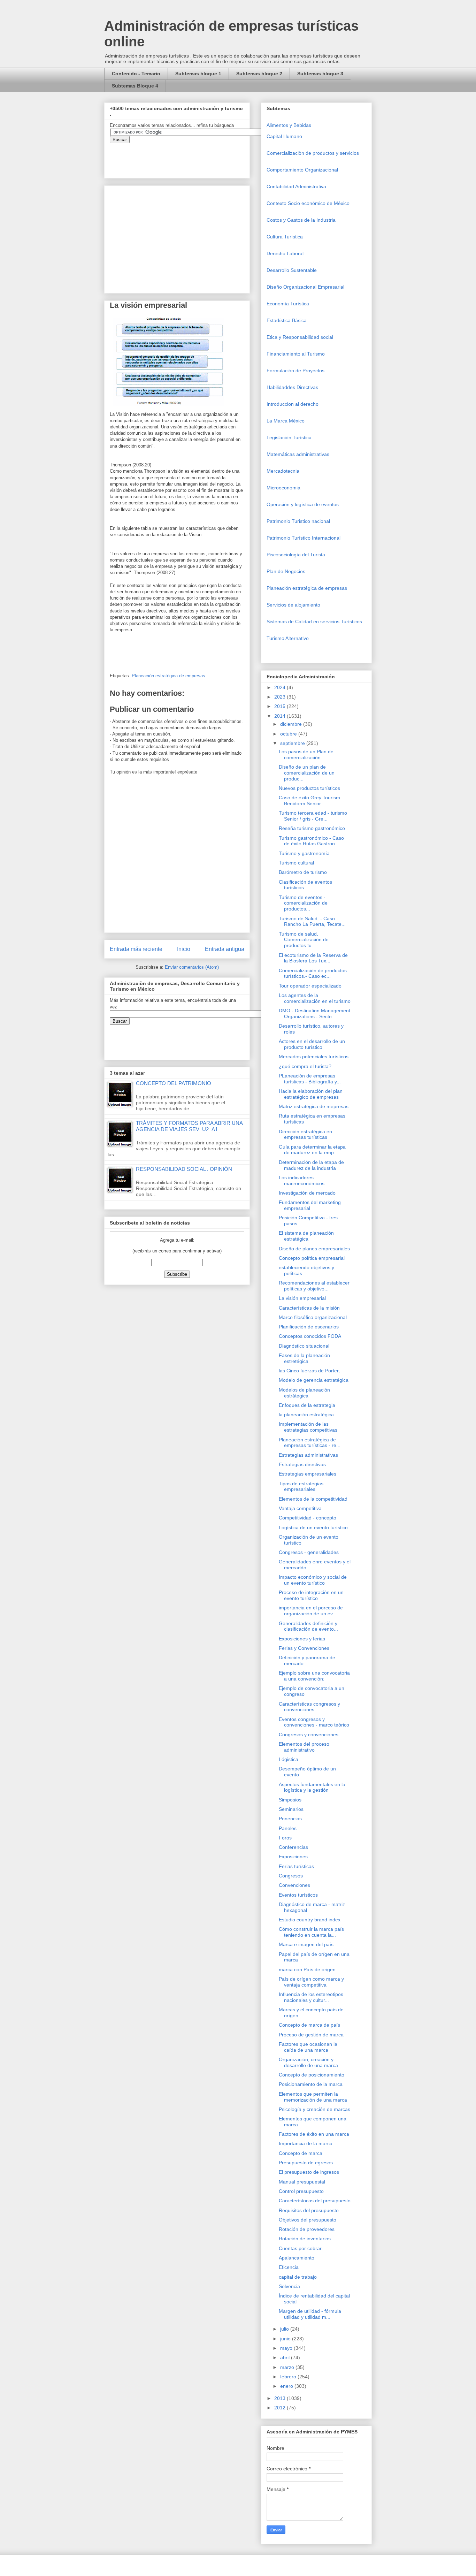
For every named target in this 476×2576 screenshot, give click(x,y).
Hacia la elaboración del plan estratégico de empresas (311, 1094)
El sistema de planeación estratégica (306, 1236)
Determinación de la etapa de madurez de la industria (311, 1165)
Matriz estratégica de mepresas (314, 1106)
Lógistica (289, 1759)
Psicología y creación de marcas (314, 2109)
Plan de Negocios (286, 571)
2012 (281, 2408)
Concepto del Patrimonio (174, 1083)
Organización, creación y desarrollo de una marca (308, 2062)
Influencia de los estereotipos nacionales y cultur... (311, 1997)
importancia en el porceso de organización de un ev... (311, 1611)
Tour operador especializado (310, 986)
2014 (281, 716)
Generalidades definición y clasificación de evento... (308, 1626)
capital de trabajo (298, 2277)
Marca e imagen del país (306, 1944)
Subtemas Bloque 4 (135, 86)
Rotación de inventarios (305, 2239)
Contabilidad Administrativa (296, 186)
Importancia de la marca (306, 2143)
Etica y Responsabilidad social (300, 337)
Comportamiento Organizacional (302, 170)
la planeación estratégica (306, 1415)
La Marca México (286, 421)
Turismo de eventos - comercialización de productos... (303, 903)
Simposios (290, 1800)
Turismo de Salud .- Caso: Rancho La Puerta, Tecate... (312, 921)
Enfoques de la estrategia (307, 1405)
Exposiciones (293, 1857)
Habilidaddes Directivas (292, 387)
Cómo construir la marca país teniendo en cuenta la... (311, 1932)
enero (287, 2386)
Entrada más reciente (136, 949)
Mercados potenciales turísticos (314, 1057)
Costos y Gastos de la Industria (301, 220)
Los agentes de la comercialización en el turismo (315, 998)
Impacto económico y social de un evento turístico (313, 1580)
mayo (287, 2348)
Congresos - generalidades (309, 1552)
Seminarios (291, 1809)
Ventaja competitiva (300, 1508)
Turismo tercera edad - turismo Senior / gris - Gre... (313, 816)
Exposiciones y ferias (302, 1639)
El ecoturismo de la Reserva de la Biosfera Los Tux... (313, 958)
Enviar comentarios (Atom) (192, 967)
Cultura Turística (285, 237)
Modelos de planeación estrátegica (304, 1393)
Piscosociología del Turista (296, 555)
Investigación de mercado (307, 1193)
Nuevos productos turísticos (309, 788)
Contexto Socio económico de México (308, 203)
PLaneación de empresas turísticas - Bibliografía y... (310, 1079)
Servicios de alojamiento (293, 605)
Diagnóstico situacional (304, 1346)
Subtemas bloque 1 (198, 74)
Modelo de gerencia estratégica (314, 1380)
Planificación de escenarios (309, 1327)
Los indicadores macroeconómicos (302, 1180)
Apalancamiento (297, 2258)
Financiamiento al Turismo (296, 354)
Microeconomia (283, 488)
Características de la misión (309, 1308)
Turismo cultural (296, 863)
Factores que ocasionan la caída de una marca (308, 2047)
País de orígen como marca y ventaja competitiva (311, 1982)
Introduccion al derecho (293, 404)
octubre (289, 734)
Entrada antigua (225, 949)
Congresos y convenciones (309, 1735)
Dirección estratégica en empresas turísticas (305, 1134)
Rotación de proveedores (307, 2229)
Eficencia (289, 2267)
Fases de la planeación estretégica (304, 1358)
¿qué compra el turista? (305, 1066)
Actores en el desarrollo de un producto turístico (312, 1044)
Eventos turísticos (298, 1895)
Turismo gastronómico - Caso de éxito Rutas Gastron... (311, 841)
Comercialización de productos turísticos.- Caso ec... (313, 973)
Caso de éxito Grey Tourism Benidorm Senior (309, 801)
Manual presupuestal (302, 2182)
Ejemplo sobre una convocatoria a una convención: (314, 1676)
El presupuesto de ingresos (309, 2172)
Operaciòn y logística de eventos (303, 504)
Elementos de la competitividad (313, 1499)
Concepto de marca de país (309, 2025)
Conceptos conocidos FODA (310, 1336)
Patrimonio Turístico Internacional (304, 538)
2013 (281, 2398)
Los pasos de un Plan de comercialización (306, 754)
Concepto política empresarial (312, 1258)
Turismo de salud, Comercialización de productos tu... (304, 940)
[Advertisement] (21, 2418)
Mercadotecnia (283, 471)
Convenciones (294, 1885)
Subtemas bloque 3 (320, 74)
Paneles (288, 1828)
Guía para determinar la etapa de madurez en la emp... (312, 1150)
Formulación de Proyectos (295, 371)
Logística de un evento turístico (313, 1527)
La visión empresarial (302, 1298)
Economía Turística (288, 304)
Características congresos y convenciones (309, 1707)
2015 (281, 706)
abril (286, 2357)
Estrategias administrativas (308, 1455)
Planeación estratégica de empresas (168, 676)
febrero (289, 2377)
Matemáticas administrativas (298, 454)
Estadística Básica (287, 320)
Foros (285, 1838)
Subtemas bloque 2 (259, 74)
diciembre (292, 724)
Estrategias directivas (302, 1464)
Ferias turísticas (296, 1866)
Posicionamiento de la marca (311, 2084)
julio (285, 2329)
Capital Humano (284, 136)
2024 (281, 687)
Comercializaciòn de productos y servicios (313, 153)
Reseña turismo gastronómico (312, 828)
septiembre (293, 743)
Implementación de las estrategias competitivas (308, 1427)
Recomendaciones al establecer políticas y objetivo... (314, 1286)
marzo (288, 2367)
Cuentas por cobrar (300, 2248)
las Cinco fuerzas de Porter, (309, 1371)
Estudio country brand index (310, 1920)
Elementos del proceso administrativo (304, 1747)
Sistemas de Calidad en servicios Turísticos (314, 622)
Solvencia (289, 2286)
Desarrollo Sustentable (292, 270)
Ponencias (290, 1819)
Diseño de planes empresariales (314, 1249)
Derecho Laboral (285, 253)
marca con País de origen (307, 1969)
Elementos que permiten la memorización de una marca (313, 2097)
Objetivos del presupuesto (308, 2220)
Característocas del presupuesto (315, 2201)
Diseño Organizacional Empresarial (305, 287)
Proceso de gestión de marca (311, 2035)
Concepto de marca (301, 2153)
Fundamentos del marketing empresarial (310, 1205)
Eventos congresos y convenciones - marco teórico (314, 1722)
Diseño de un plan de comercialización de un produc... (307, 773)
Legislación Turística (289, 437)
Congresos (291, 1876)
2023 (281, 697)
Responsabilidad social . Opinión (184, 1169)
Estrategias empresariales (308, 1474)
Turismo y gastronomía (304, 853)
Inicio (184, 949)
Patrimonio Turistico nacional (298, 521)
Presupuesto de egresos (306, 2163)
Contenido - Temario (136, 74)
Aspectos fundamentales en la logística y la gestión (312, 1787)
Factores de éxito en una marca (314, 2134)
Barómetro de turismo (303, 872)
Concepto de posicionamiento (312, 2075)
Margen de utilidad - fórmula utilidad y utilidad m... (310, 2314)
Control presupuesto (301, 2191)
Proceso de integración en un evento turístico (311, 1595)
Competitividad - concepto (308, 1518)
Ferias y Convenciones (304, 1648)
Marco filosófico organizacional (313, 1317)
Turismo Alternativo (288, 638)
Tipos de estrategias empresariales (301, 1487)
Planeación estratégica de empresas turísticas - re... (310, 1443)
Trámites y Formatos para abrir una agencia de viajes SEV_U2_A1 (189, 1126)
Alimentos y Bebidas (289, 125)
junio (286, 2339)
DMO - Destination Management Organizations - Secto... (314, 1013)
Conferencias (293, 1847)
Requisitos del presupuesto (309, 2210)
